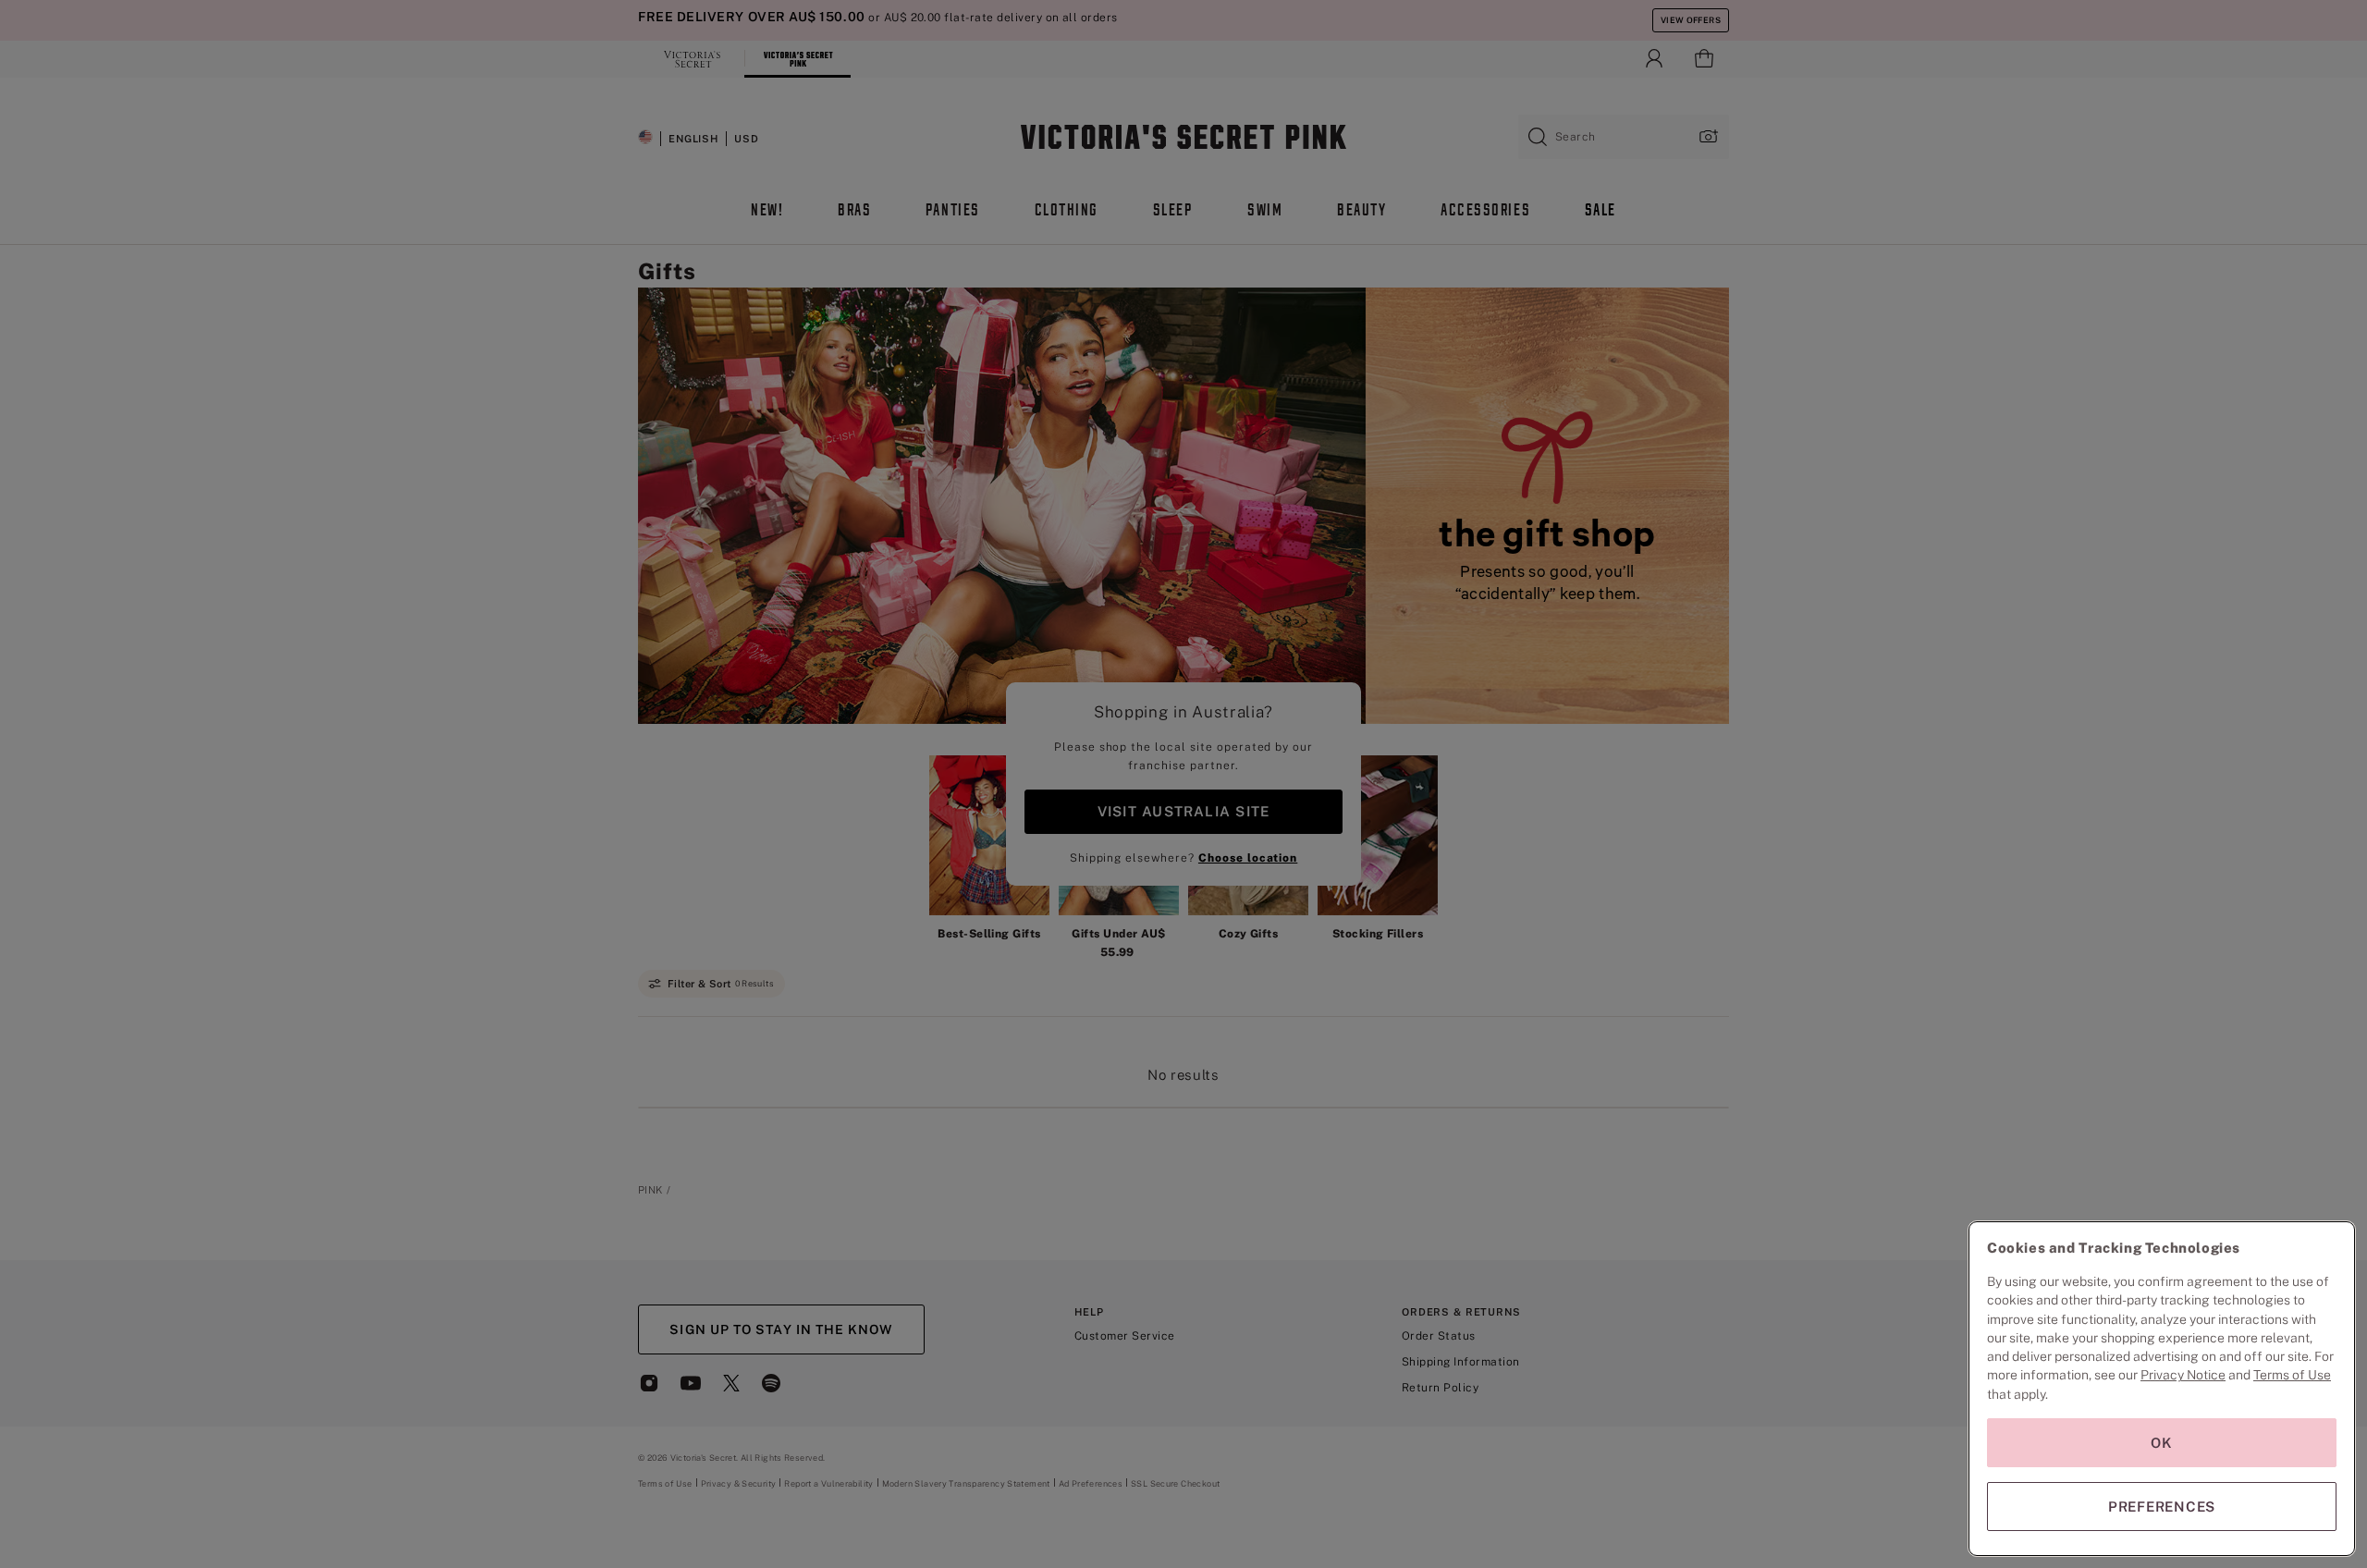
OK (2162, 1443)
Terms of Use (2292, 1375)
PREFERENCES (2162, 1507)
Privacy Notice (2183, 1375)
